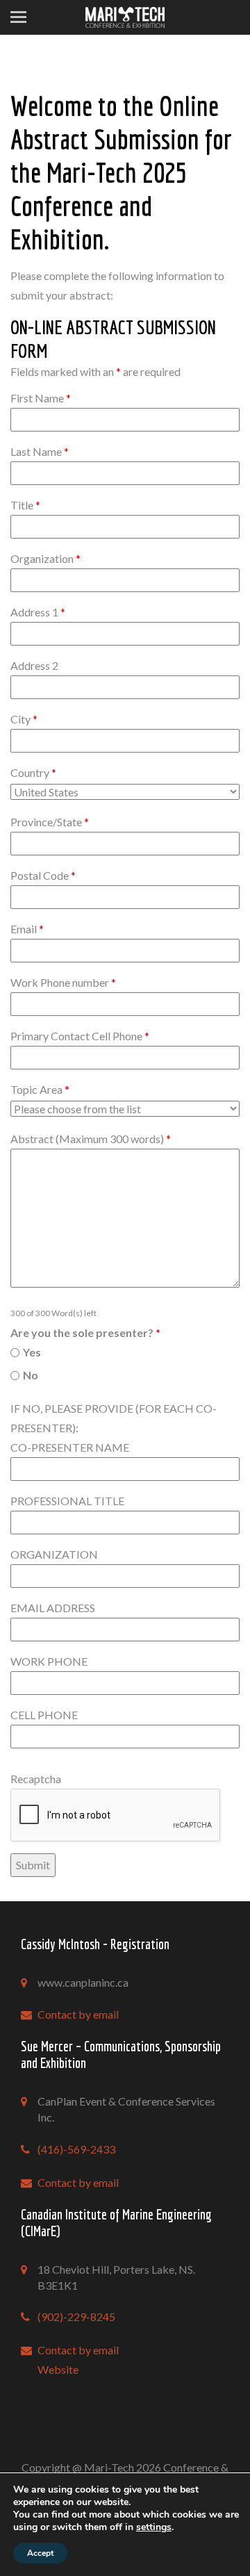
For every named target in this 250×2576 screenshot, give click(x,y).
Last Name (40, 451)
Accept (40, 2553)
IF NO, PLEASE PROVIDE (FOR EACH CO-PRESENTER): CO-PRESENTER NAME (114, 1428)
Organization (45, 558)
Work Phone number (63, 982)
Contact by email (78, 2014)
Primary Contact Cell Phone (80, 1036)
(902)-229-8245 (76, 2316)
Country (33, 772)
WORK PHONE (49, 1661)
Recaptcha (36, 1779)
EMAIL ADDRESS (53, 1608)
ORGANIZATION (54, 1554)
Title (25, 505)
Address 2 (34, 665)
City (24, 719)
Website (58, 2369)
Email (27, 929)
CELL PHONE (44, 1715)
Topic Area (40, 1089)
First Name (41, 398)
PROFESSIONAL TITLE (67, 1501)
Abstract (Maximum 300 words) (91, 1139)
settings (154, 2527)
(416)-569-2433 (76, 2149)
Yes (32, 1352)
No (31, 1375)
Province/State (50, 822)
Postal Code (43, 875)
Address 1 (38, 612)
